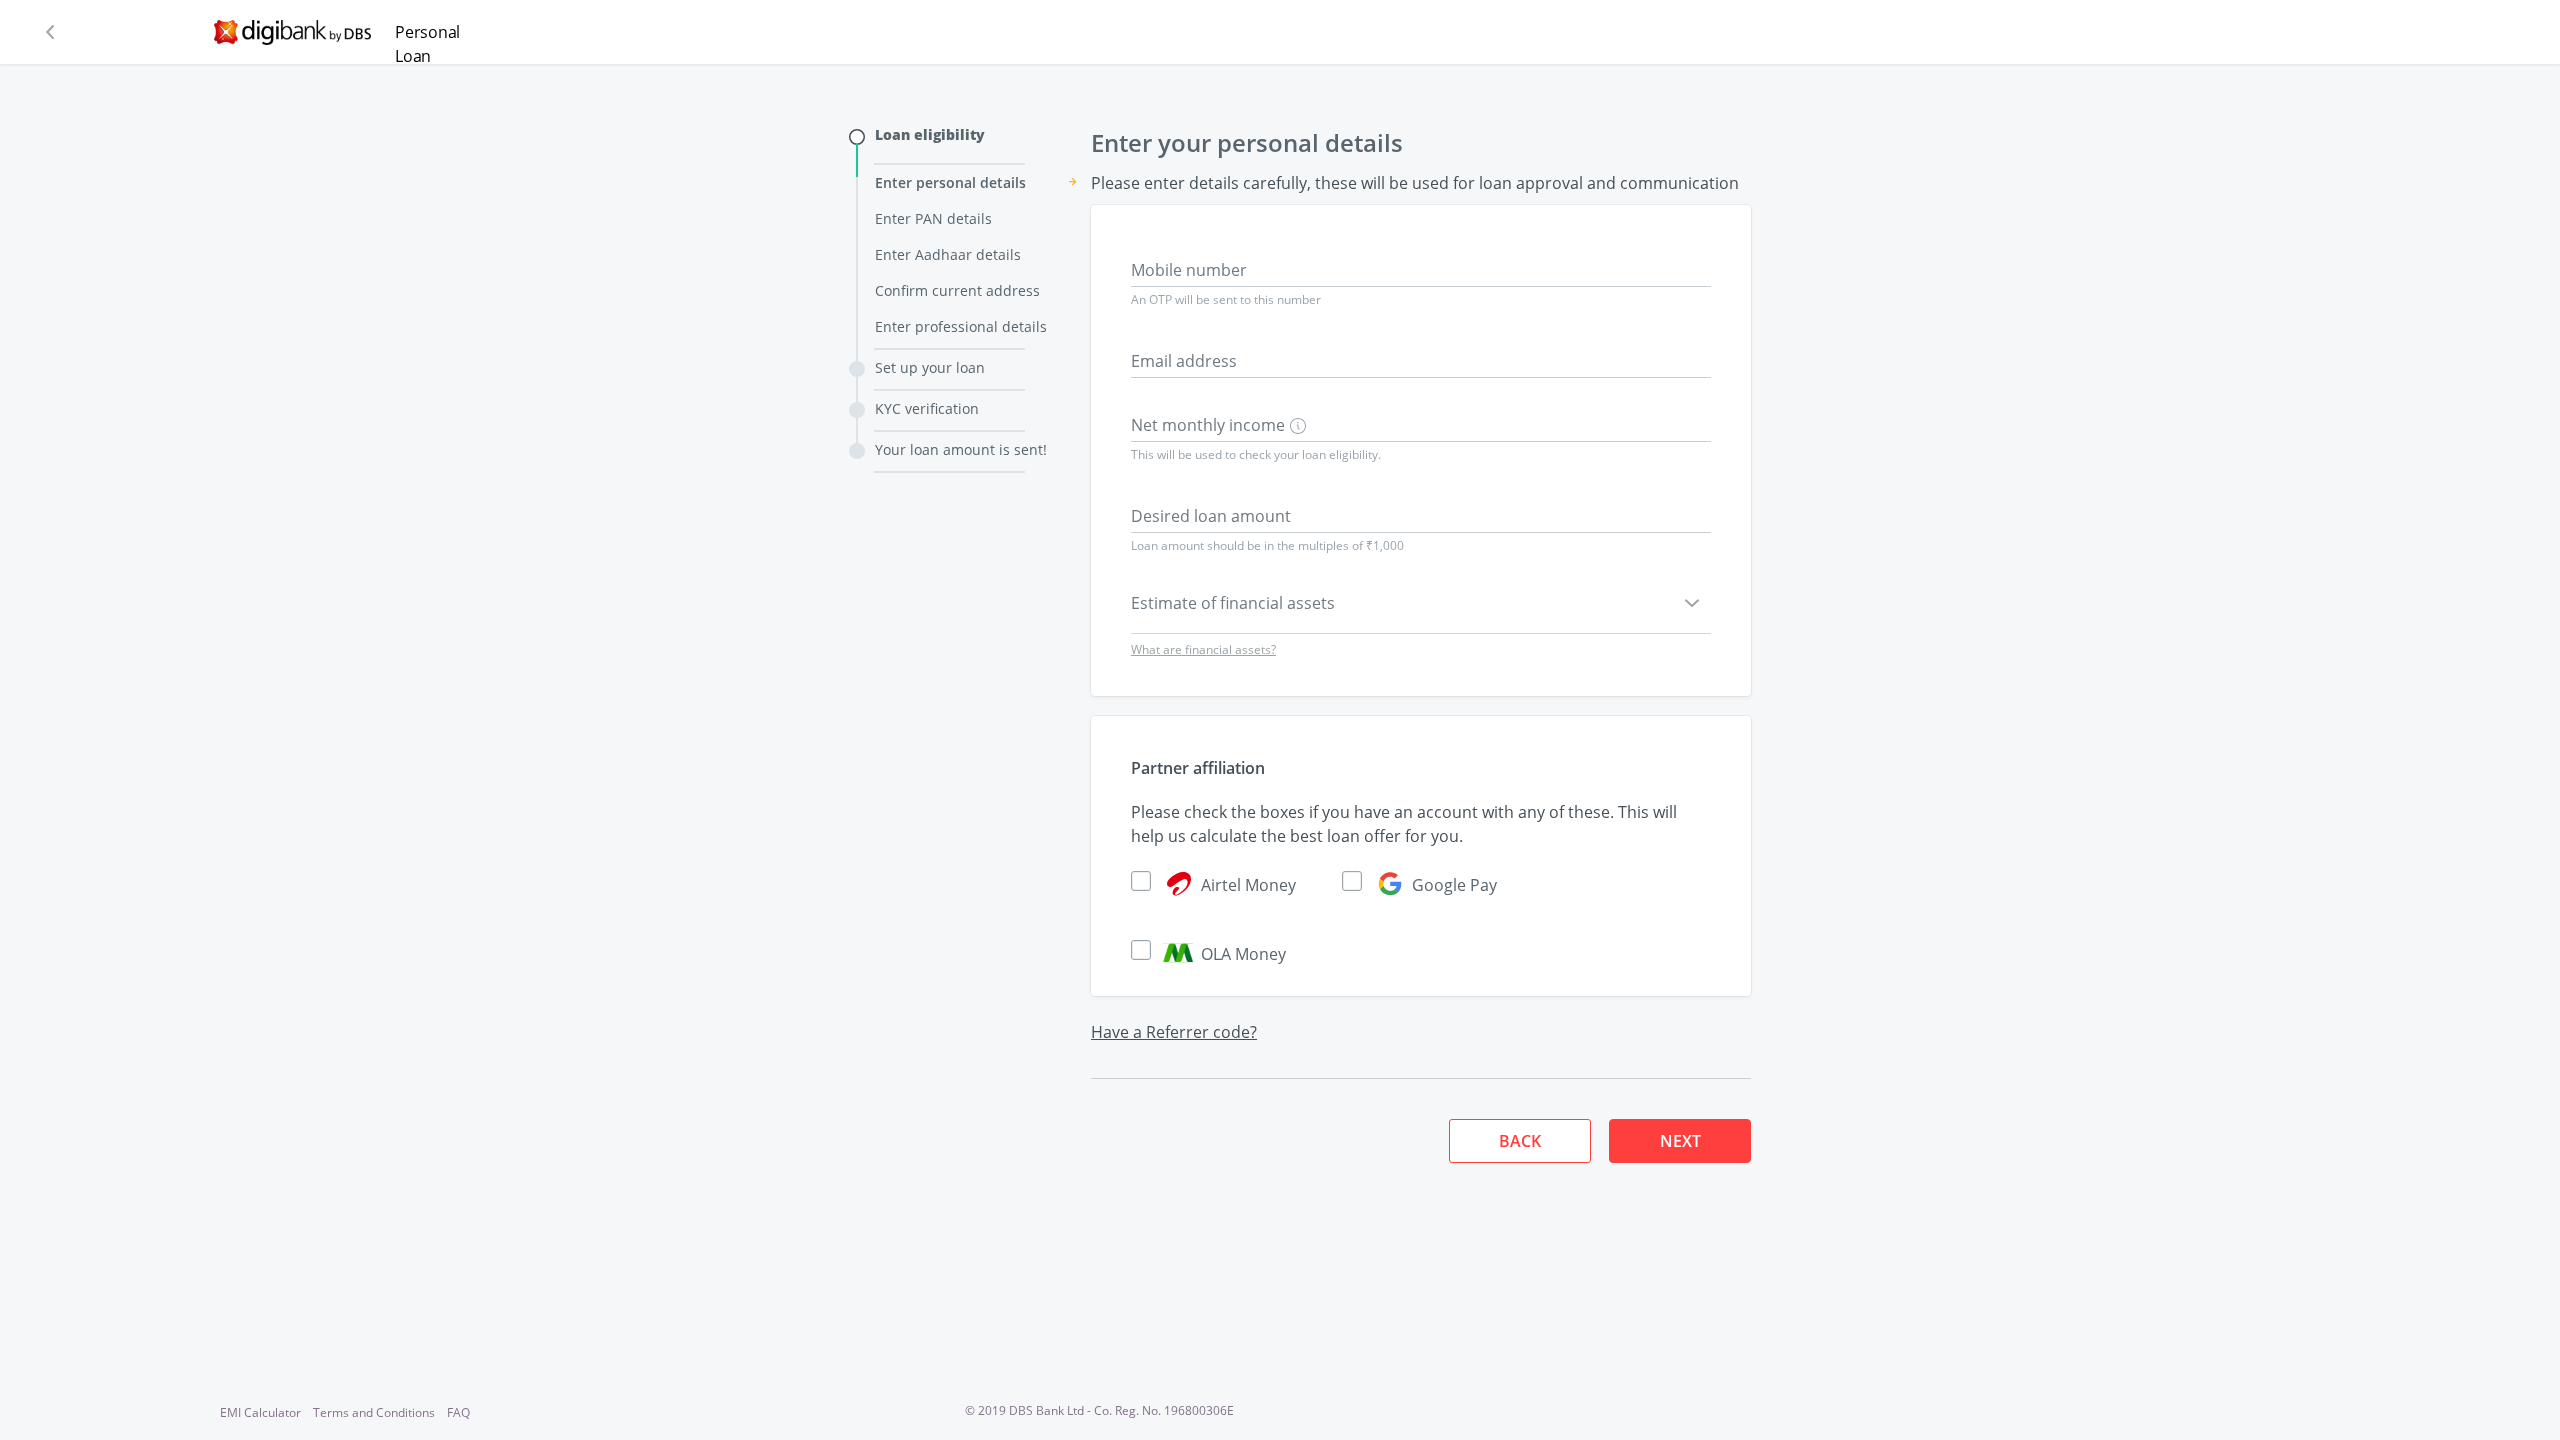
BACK (1520, 1141)
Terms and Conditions (374, 1412)
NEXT (1680, 1141)
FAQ (458, 1412)
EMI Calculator (260, 1412)
